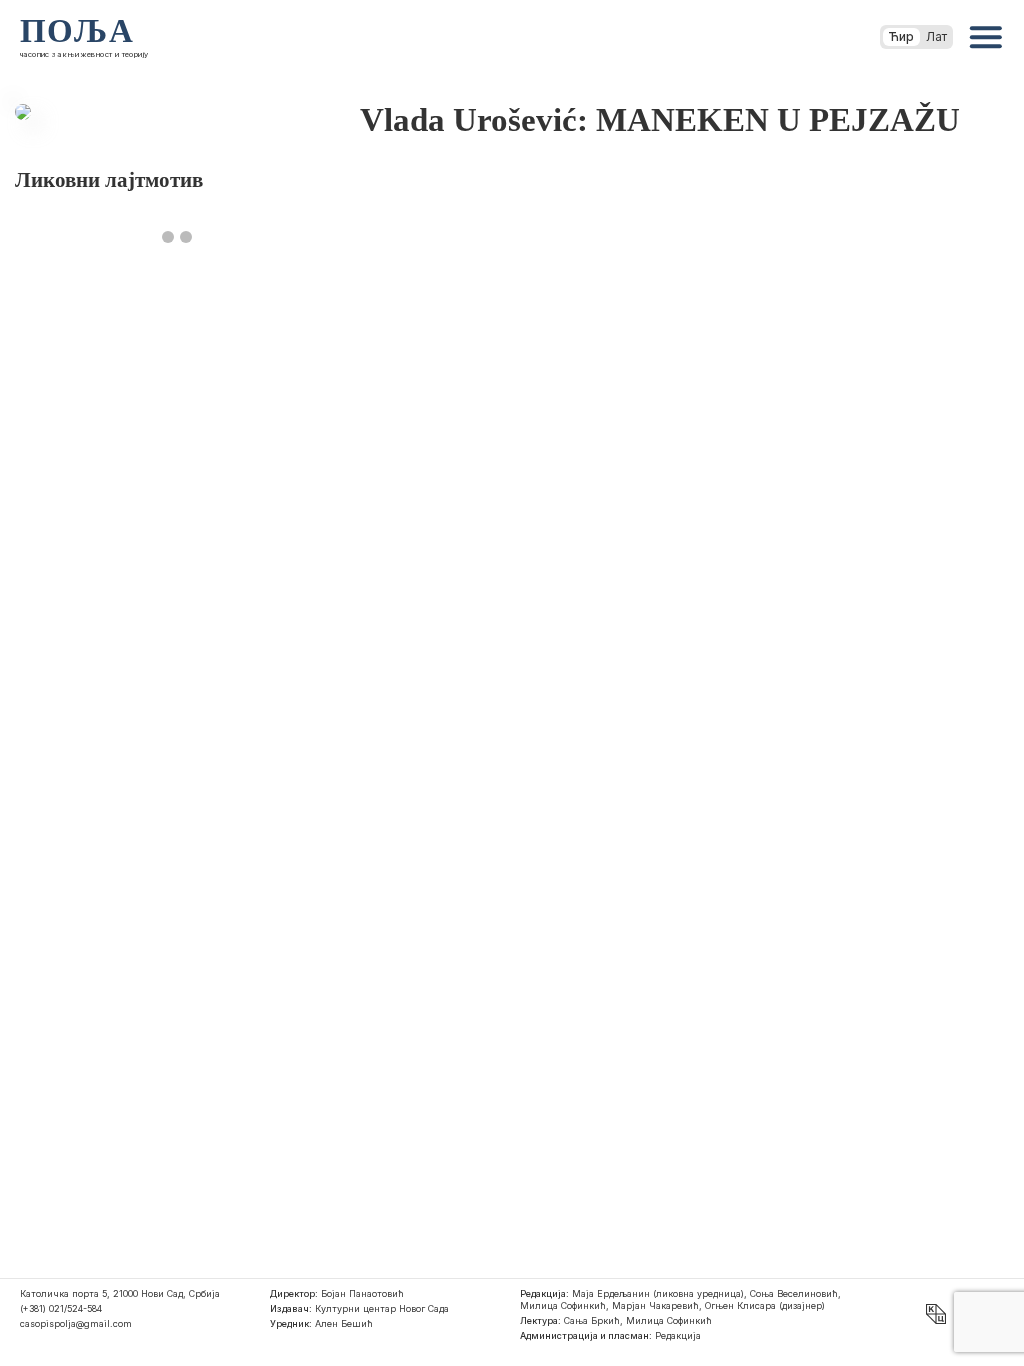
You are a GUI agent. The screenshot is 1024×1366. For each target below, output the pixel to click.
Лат (936, 36)
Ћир (901, 36)
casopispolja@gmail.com (76, 1323)
